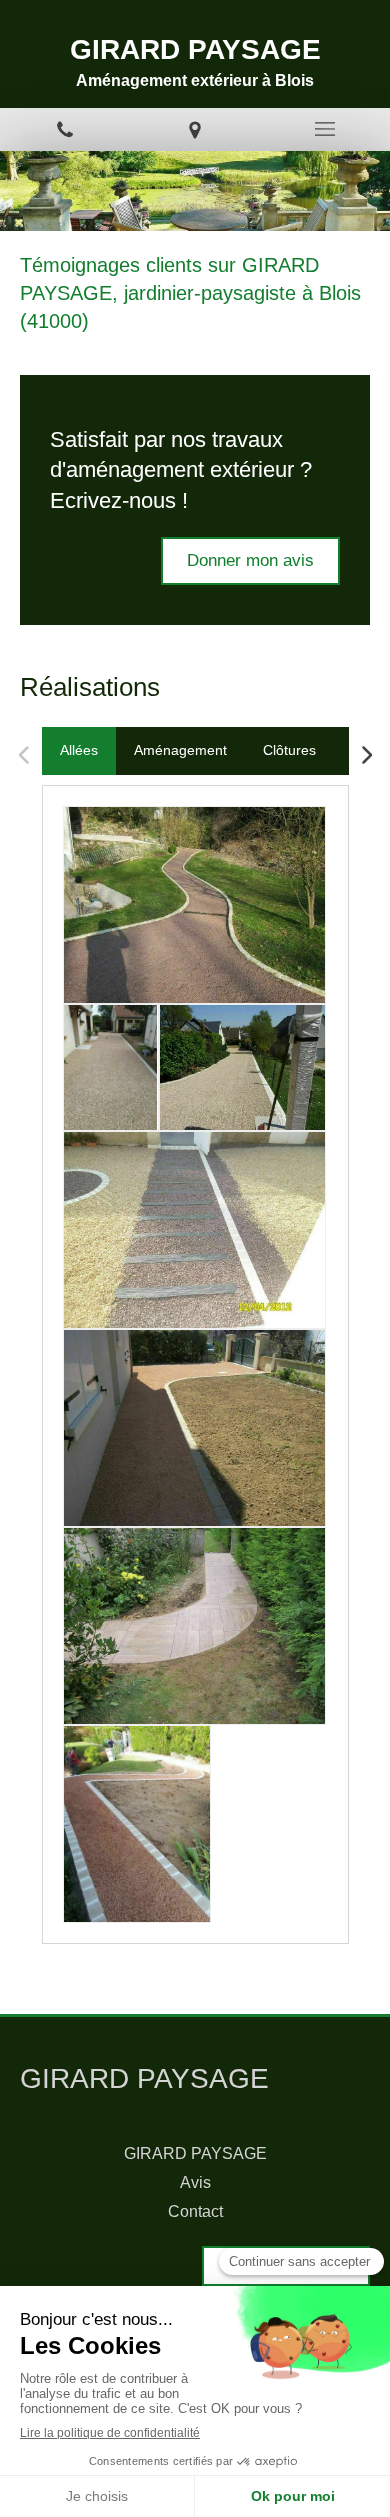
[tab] (79, 751)
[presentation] (79, 751)
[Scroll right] (366, 755)
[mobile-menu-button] (325, 129)
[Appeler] (65, 129)
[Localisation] (195, 129)
